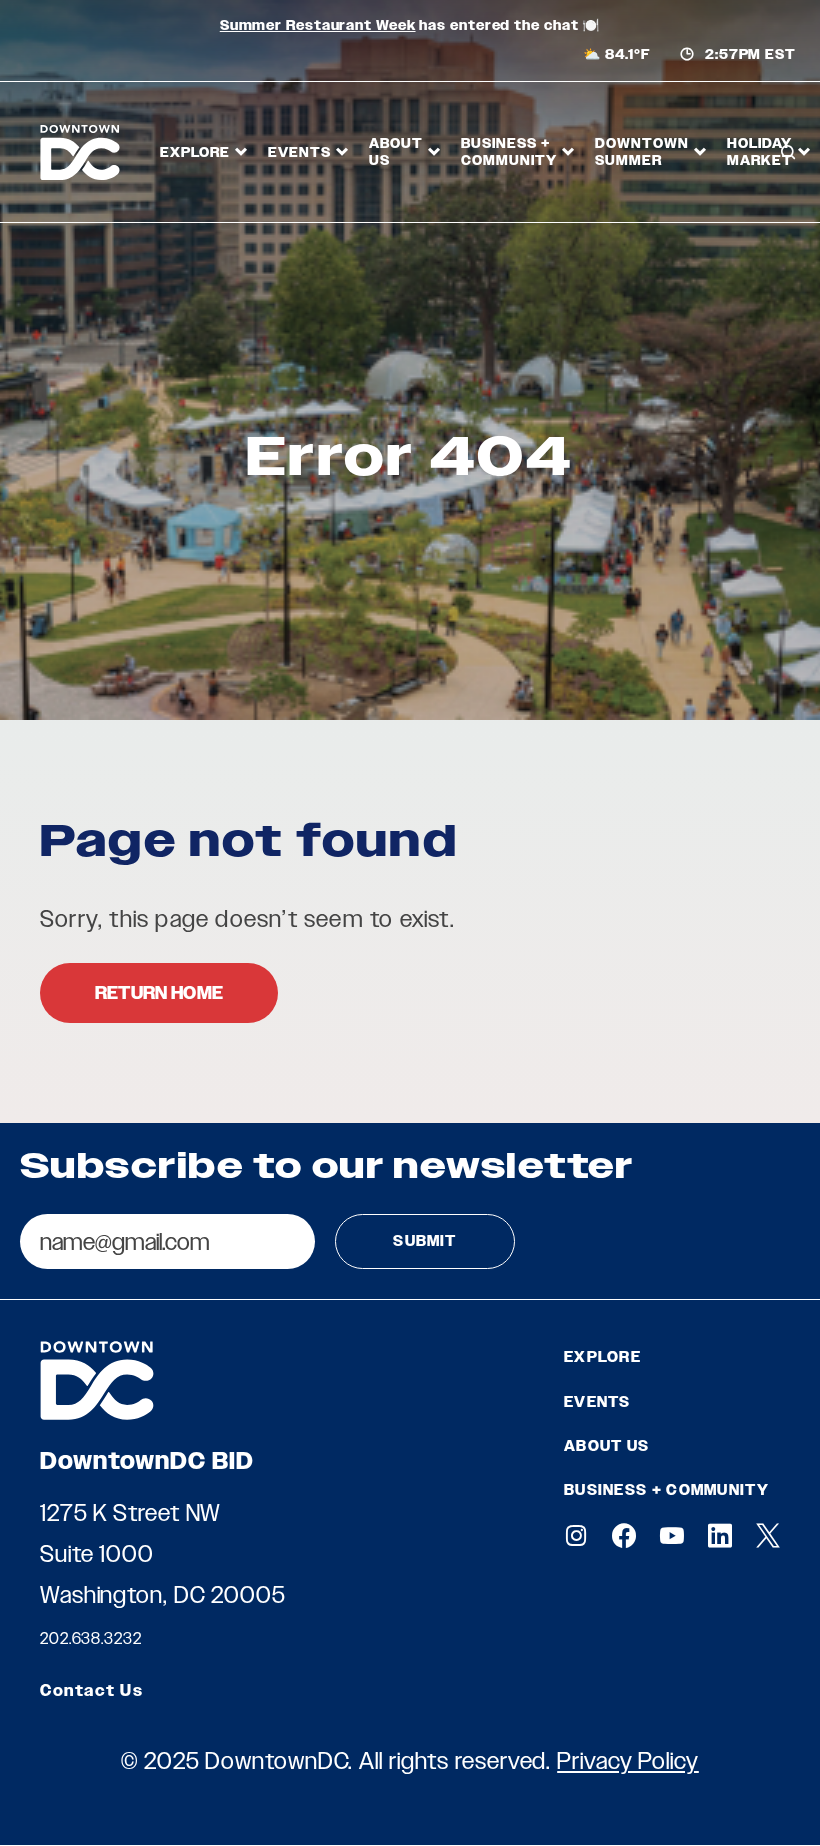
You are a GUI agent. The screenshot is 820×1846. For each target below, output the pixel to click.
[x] (768, 1535)
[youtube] (672, 1535)
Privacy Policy (628, 1760)
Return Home (159, 993)
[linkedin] (720, 1535)
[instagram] (576, 1535)
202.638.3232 (91, 1638)
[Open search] (788, 152)
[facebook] (624, 1535)
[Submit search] (786, 229)
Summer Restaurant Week (318, 25)
